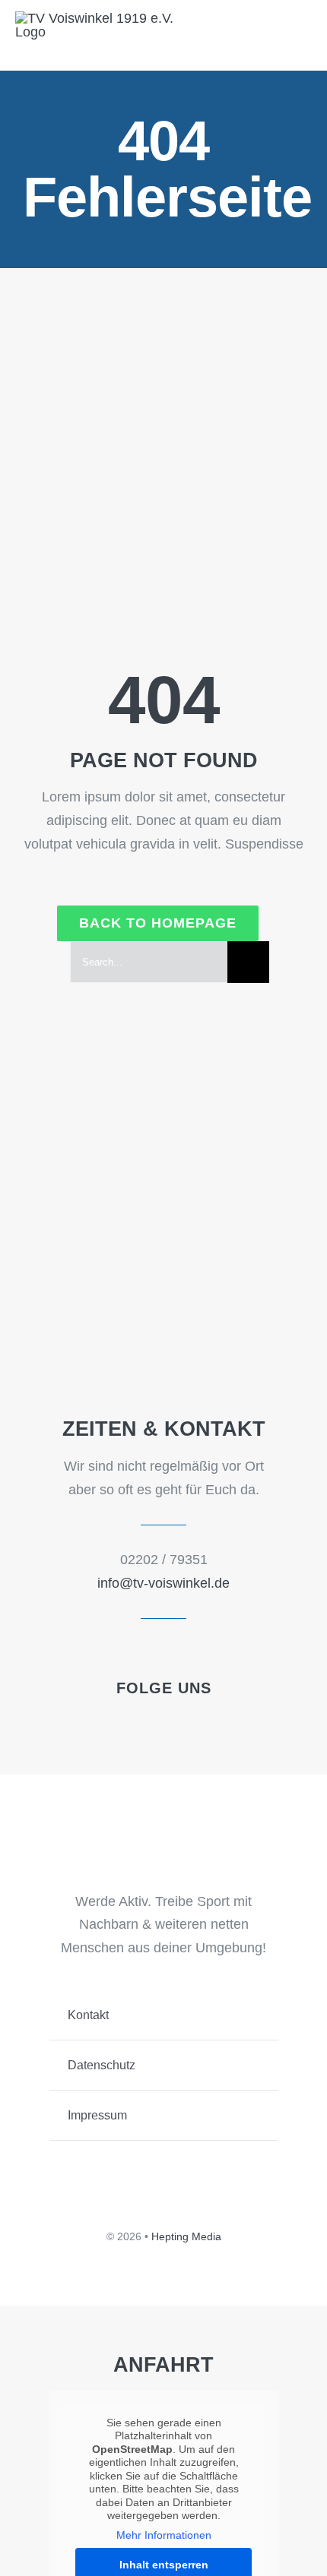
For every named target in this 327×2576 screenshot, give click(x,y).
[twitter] (151, 1718)
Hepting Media (186, 2236)
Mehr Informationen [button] (164, 2535)
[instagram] (202, 1718)
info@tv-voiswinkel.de (163, 1583)
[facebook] (125, 1718)
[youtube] (176, 1718)
